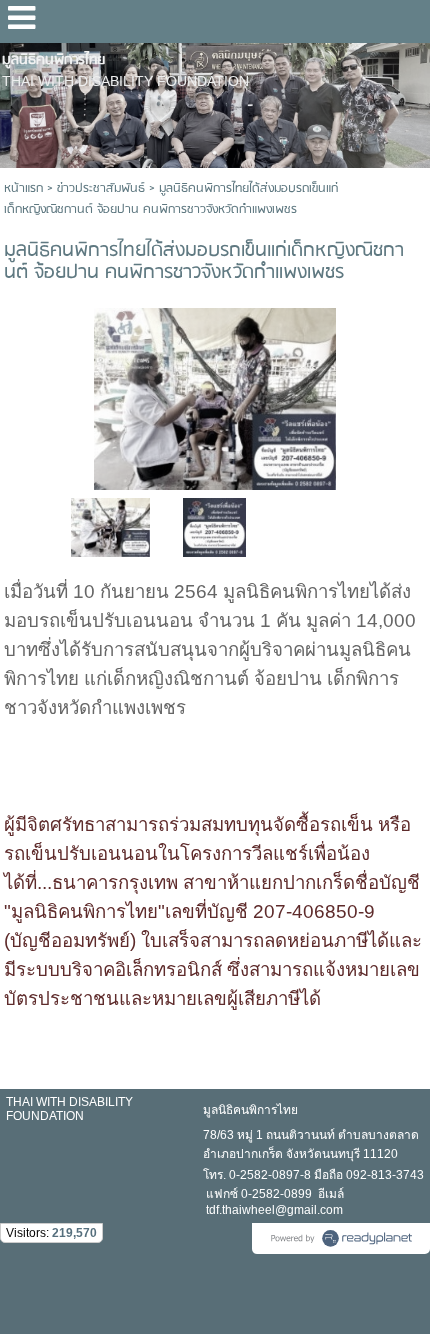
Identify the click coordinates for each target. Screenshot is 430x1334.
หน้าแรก (23, 188)
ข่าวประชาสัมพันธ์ (101, 188)
